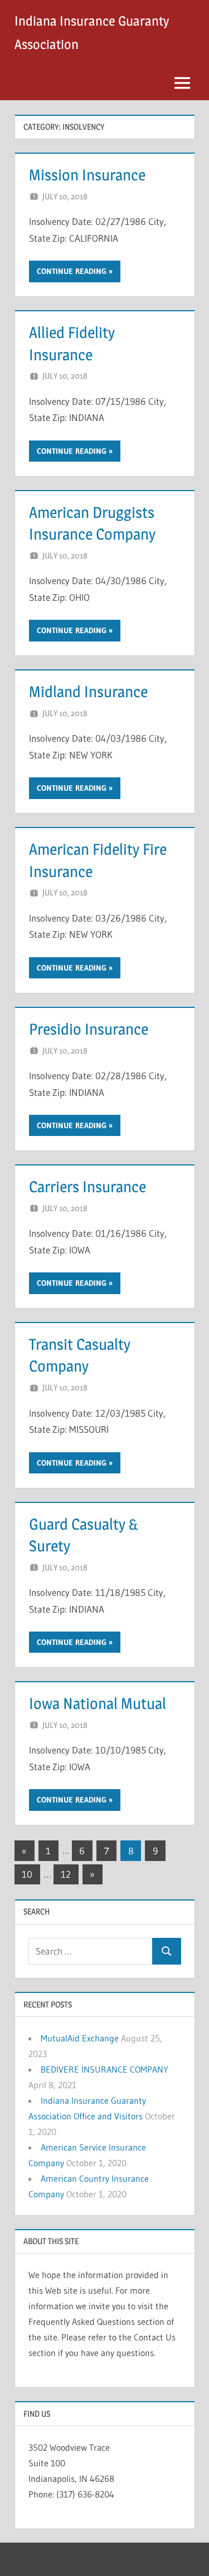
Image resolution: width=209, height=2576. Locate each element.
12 (66, 1874)
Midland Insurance (88, 692)
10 (27, 1874)
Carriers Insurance (88, 1187)
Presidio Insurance (89, 1029)
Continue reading (72, 271)
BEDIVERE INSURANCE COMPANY (104, 2069)
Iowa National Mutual (98, 1703)
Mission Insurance (87, 175)
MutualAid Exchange (80, 2038)
